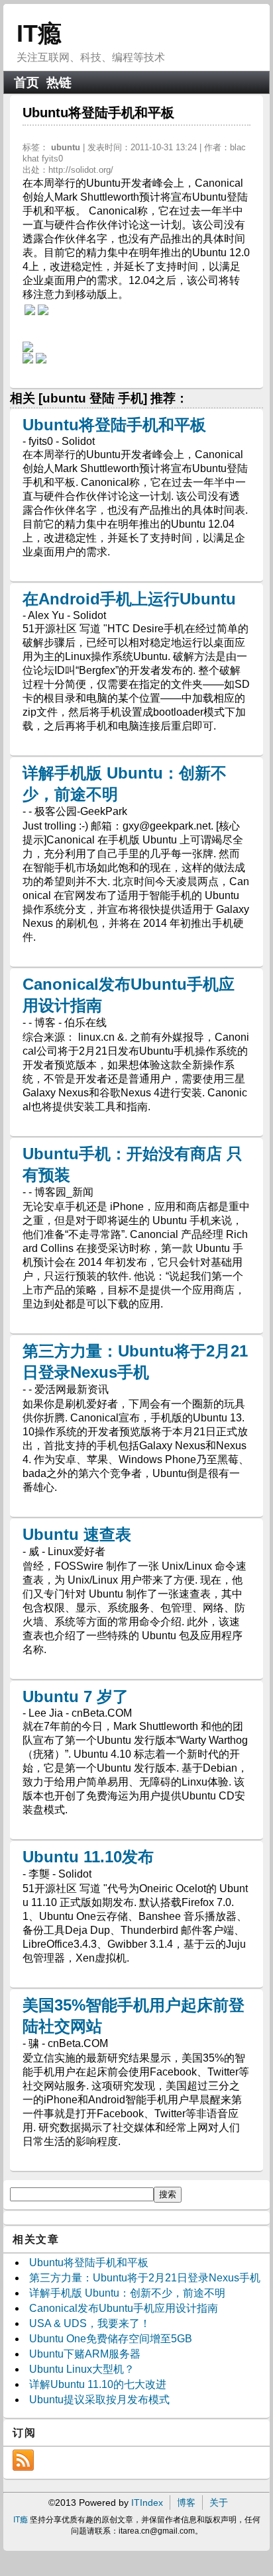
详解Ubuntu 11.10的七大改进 (98, 2384)
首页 (27, 82)
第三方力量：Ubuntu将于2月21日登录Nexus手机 (145, 2278)
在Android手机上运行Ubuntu (129, 599)
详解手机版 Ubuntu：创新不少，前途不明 (127, 2293)
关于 (219, 2503)
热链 (59, 82)
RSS (23, 2460)
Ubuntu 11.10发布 (88, 1857)
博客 (186, 2503)
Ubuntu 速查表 (77, 1534)
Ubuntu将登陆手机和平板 (114, 425)
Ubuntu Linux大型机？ (82, 2369)
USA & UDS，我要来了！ (90, 2323)
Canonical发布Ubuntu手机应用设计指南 (124, 2308)
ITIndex (147, 2503)
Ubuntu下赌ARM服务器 (85, 2354)
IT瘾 (39, 33)
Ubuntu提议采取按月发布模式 (99, 2400)
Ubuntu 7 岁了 (76, 1696)
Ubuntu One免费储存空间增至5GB (111, 2339)
